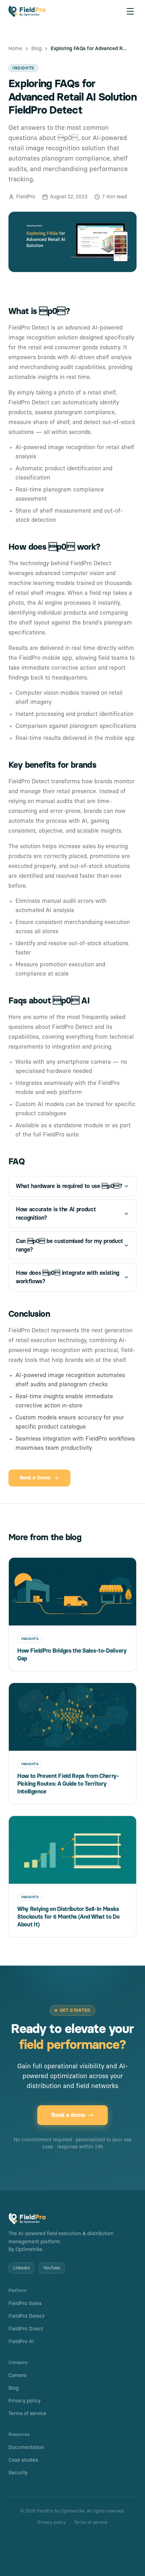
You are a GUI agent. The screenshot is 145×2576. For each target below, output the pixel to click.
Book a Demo (35, 1478)
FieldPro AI (21, 2342)
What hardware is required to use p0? (69, 1186)
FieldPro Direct (26, 2329)
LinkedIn (21, 2268)
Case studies (23, 2460)
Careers (17, 2376)
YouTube (52, 2268)
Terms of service (27, 2414)
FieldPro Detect (26, 2316)
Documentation (26, 2448)
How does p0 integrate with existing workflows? (68, 1277)
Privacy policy (24, 2401)
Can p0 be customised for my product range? (70, 1245)
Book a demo (68, 2115)
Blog (36, 49)
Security (18, 2473)
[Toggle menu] (130, 11)
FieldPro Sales (25, 2304)
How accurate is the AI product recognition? (56, 1214)
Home (15, 49)
